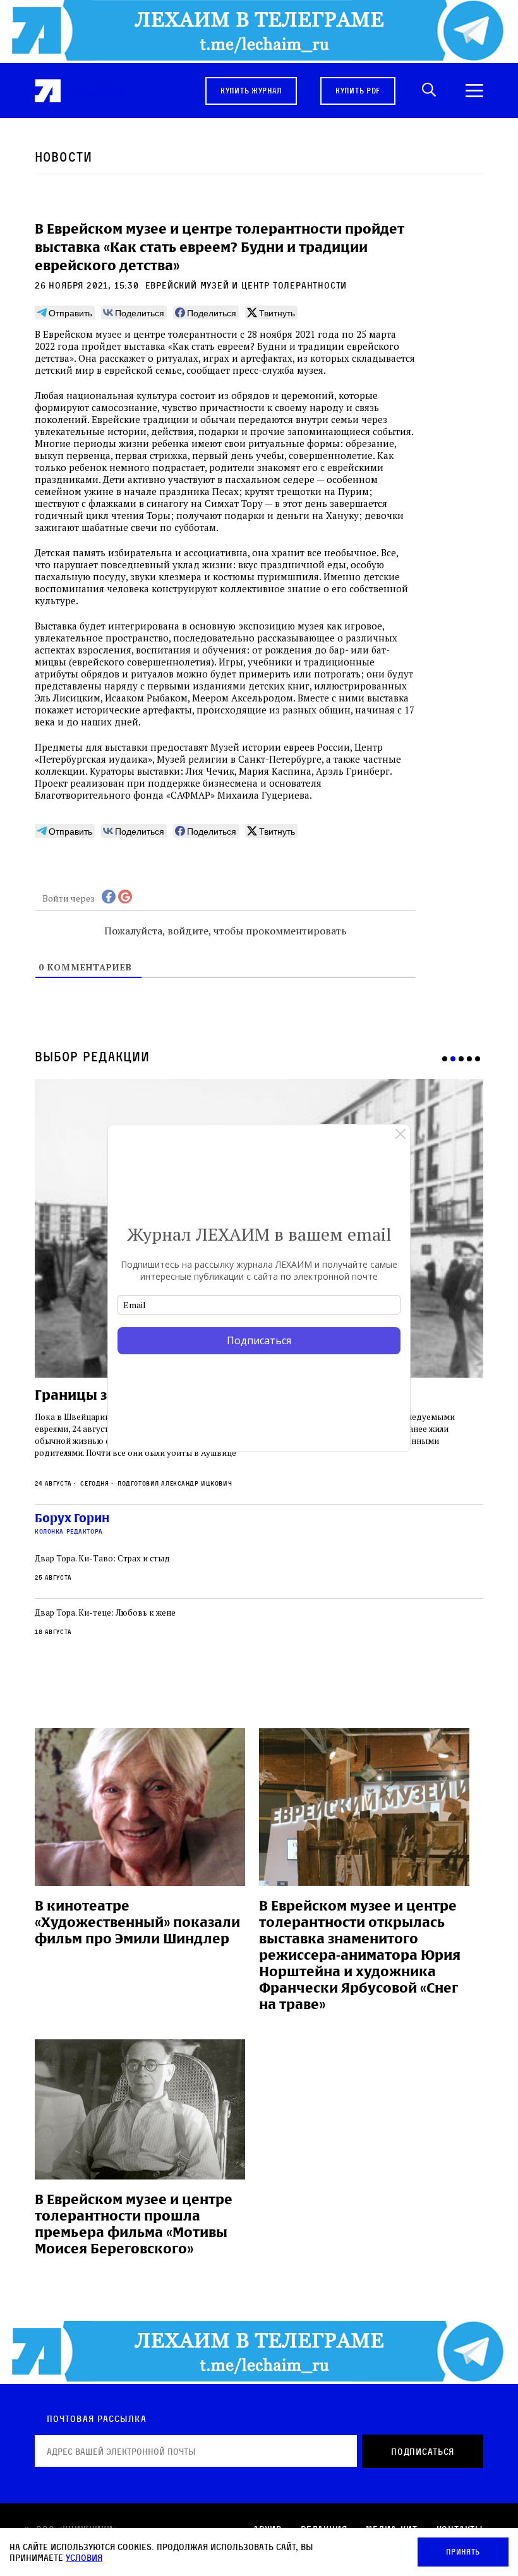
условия (84, 2557)
